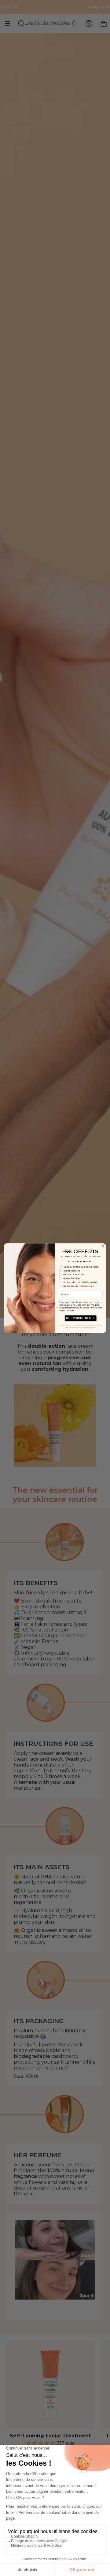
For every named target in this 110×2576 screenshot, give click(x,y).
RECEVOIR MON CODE (81, 1318)
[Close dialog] (103, 1246)
